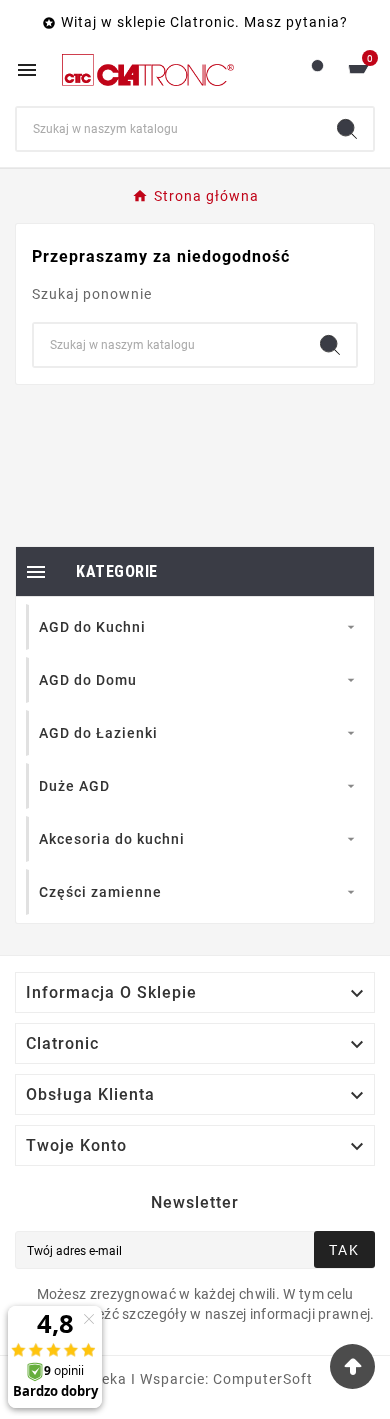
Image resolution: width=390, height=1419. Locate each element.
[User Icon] (317, 70)
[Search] (347, 129)
